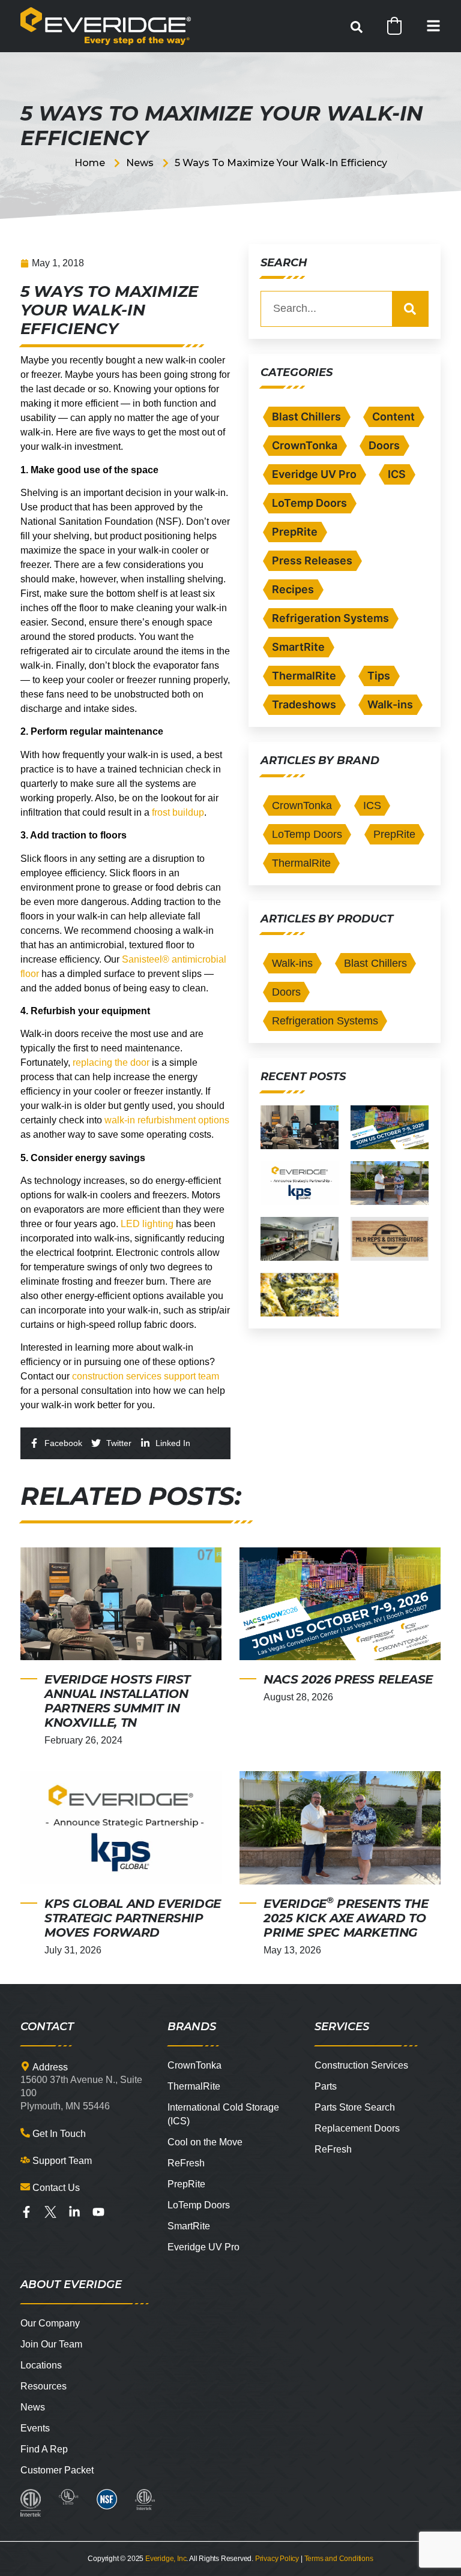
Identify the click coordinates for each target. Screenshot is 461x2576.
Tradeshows (304, 704)
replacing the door (111, 1062)
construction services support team (146, 1376)
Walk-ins (390, 704)
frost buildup (178, 812)
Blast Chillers (306, 417)
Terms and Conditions (339, 2559)
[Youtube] (98, 2212)
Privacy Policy (277, 2559)
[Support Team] (25, 2160)
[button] (357, 27)
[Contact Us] (25, 2187)
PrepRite (295, 532)
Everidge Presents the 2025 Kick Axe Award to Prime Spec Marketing (346, 1918)
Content (393, 417)
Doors (384, 445)
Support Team (62, 2161)
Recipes (293, 589)
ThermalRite (304, 676)
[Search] (410, 309)
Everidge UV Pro (314, 474)
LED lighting (147, 1224)
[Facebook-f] (26, 2212)
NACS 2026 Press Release (348, 1679)
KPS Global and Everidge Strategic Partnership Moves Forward (133, 1918)
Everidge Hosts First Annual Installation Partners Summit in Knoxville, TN (117, 1701)
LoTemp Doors (309, 503)
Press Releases (312, 560)
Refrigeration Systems (330, 618)
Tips (379, 676)
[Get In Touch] (25, 2133)
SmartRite (298, 647)
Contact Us (56, 2188)
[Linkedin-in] (74, 2212)
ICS (397, 474)
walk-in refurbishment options (167, 1120)
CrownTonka (305, 445)
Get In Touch (59, 2134)
